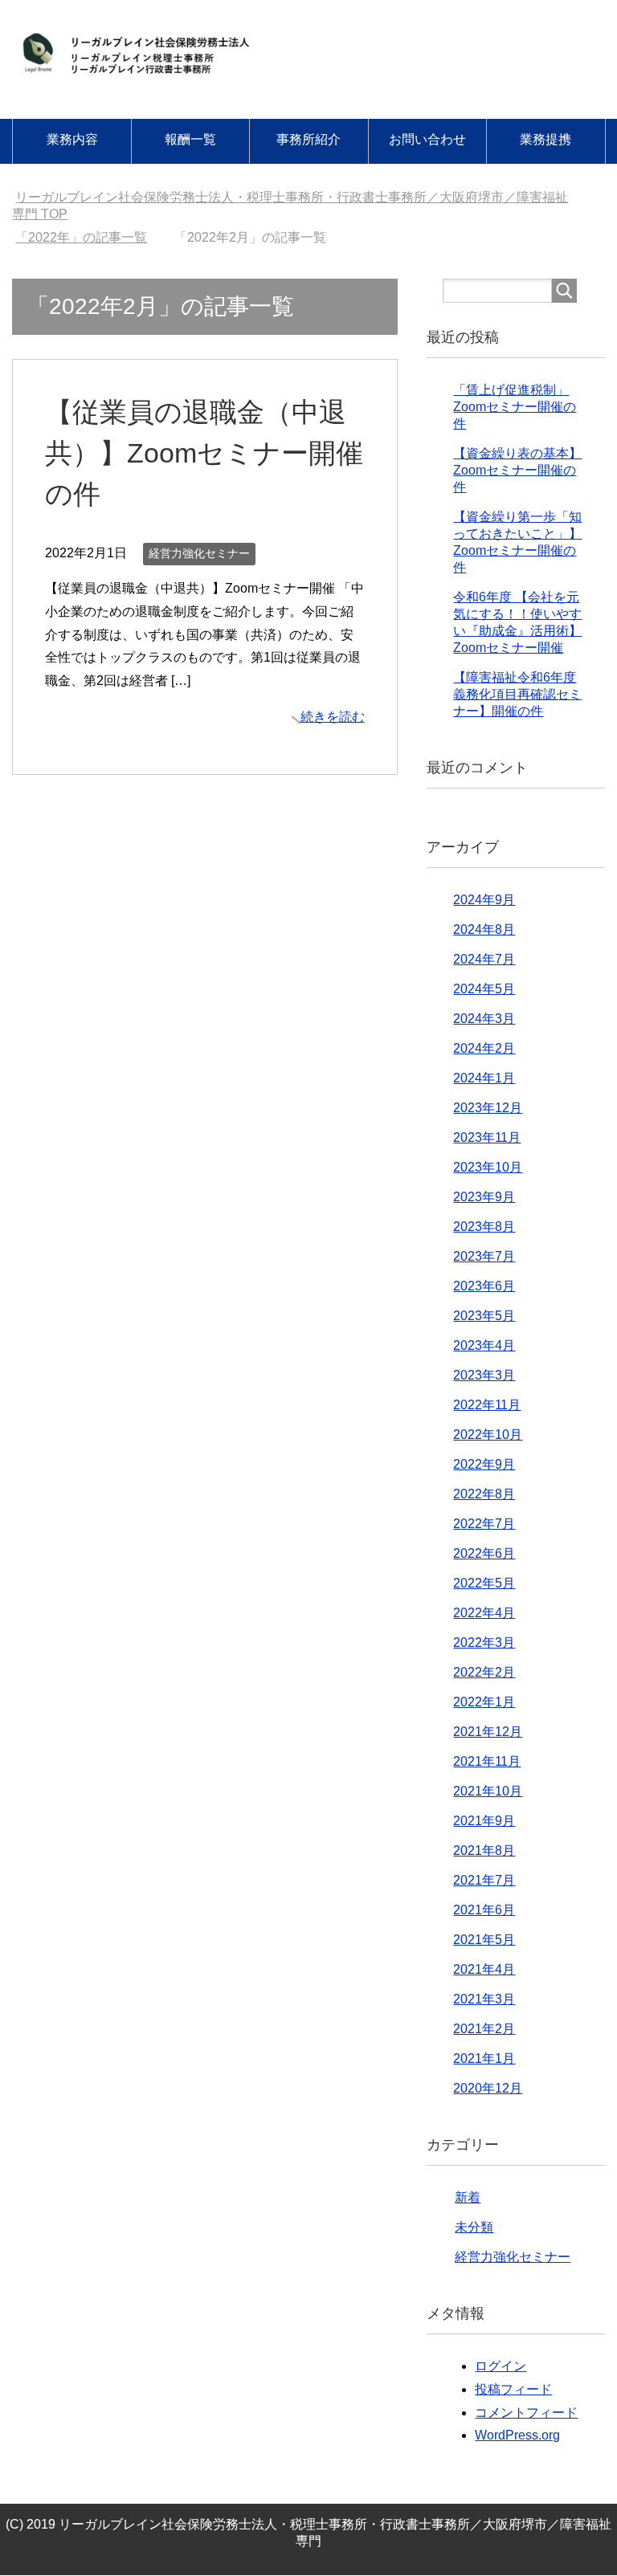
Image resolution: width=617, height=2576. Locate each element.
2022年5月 (484, 1583)
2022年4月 (484, 1613)
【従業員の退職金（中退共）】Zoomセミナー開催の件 (204, 453)
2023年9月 (484, 1197)
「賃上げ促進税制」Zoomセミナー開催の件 (515, 407)
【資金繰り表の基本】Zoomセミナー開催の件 (517, 470)
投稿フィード (513, 2389)
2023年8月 (484, 1227)
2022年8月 (484, 1494)
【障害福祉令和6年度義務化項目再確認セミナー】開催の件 (517, 694)
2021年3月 (484, 1999)
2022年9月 (484, 1464)
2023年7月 (484, 1256)
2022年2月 (484, 1672)
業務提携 (545, 139)
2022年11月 (487, 1405)
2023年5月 (484, 1316)
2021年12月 (488, 1732)
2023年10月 (488, 1167)
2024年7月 (484, 959)
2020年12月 (488, 2088)
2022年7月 (484, 1524)
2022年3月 (484, 1643)
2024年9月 (484, 900)
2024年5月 (484, 989)
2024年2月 (484, 1048)
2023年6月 (484, 1286)
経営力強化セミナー (199, 553)
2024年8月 (484, 929)
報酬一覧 (190, 139)
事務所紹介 (308, 139)
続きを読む (333, 717)
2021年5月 (484, 1940)
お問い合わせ (427, 139)
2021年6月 (484, 1910)
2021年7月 (484, 1880)
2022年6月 (484, 1553)
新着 (468, 2197)
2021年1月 (484, 2058)
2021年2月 (484, 2029)
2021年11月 (487, 1761)
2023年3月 (484, 1375)
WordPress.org (517, 2435)
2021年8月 (484, 1850)
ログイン (501, 2366)
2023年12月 (488, 1108)
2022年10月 (488, 1435)
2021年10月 (488, 1791)
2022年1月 (484, 1702)
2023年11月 (487, 1137)
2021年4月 (484, 1969)
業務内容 (72, 139)
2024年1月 (484, 1078)
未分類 (474, 2227)
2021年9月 (484, 1821)
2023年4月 (484, 1345)
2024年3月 (484, 1019)
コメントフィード (526, 2413)
